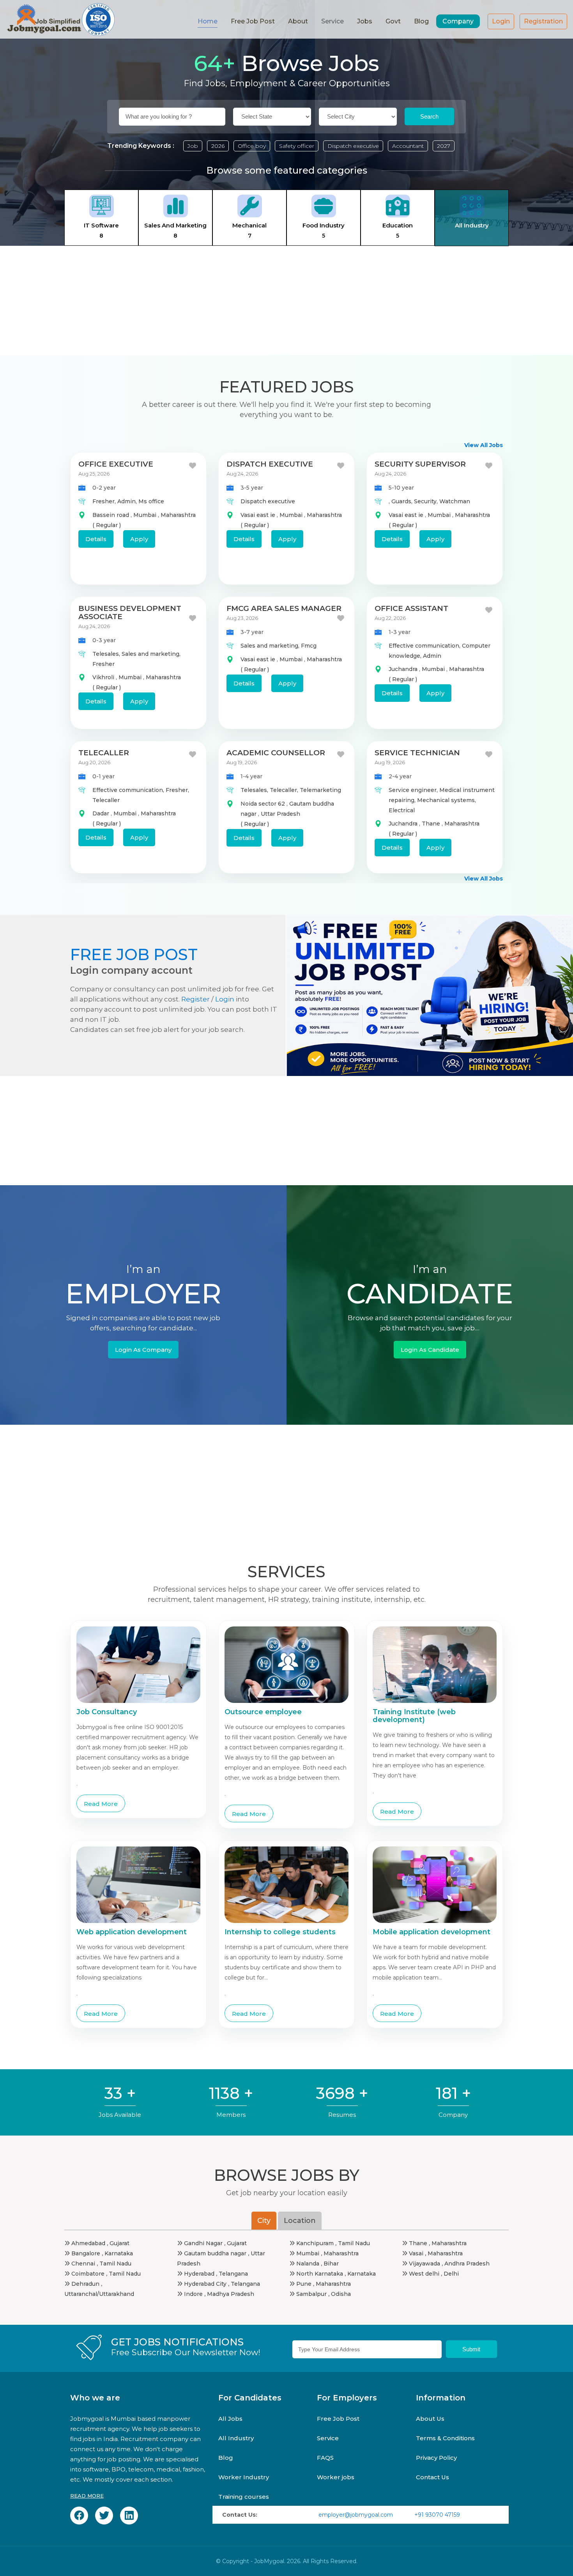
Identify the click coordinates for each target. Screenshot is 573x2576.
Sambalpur (311, 2294)
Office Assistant (411, 608)
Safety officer (297, 146)
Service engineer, (414, 790)
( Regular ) (107, 525)
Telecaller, (285, 790)
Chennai (83, 2264)
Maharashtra (178, 515)
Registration (543, 21)
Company (458, 21)
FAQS (325, 2458)
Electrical (402, 810)
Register (195, 999)
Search (429, 116)
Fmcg (309, 646)
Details (96, 539)
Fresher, (105, 501)
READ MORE (87, 2496)
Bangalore (86, 2253)
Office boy (252, 146)
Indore (193, 2294)
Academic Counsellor (276, 753)
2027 (444, 146)
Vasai (416, 2253)
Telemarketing (320, 790)
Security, (427, 501)
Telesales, (107, 654)
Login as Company (143, 1350)
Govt (393, 21)
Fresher (103, 664)
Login (501, 21)
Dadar (102, 813)
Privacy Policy (436, 2458)
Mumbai (146, 515)
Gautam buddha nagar (215, 2253)
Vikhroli (104, 677)
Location (300, 2221)
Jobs (365, 21)
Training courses (244, 2497)
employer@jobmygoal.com (356, 2515)
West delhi (424, 2274)
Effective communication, (425, 646)
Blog (421, 21)
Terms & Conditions (445, 2438)
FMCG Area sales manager (284, 608)
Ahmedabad (88, 2243)
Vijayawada (424, 2264)
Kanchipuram (315, 2243)
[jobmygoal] (60, 19)
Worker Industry (244, 2477)
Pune (304, 2284)
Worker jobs (336, 2477)
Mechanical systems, (447, 800)
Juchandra (404, 669)
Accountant (408, 146)
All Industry (236, 2438)
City (264, 2221)
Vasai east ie (259, 515)
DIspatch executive (270, 464)
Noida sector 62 (264, 804)
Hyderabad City (205, 2284)
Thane (432, 824)
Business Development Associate (130, 612)
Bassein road (111, 515)
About (298, 21)
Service (328, 2438)
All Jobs (230, 2419)
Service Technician (417, 753)
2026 (218, 146)
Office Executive (116, 464)
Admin (432, 656)
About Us (430, 2419)
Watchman (455, 501)
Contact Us (432, 2477)
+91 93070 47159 (437, 2515)
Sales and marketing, (151, 654)
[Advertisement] (286, 300)
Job (193, 146)
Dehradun (85, 2284)
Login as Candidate (430, 1350)
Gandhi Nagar (203, 2243)
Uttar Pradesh (280, 814)
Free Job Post (253, 21)
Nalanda (308, 2264)
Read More (101, 1804)
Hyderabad (199, 2274)
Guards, (403, 501)
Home (208, 21)
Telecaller (104, 753)
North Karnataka (320, 2274)
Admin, (128, 501)
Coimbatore (88, 2274)
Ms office (151, 501)
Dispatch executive (353, 146)
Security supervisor (420, 464)
